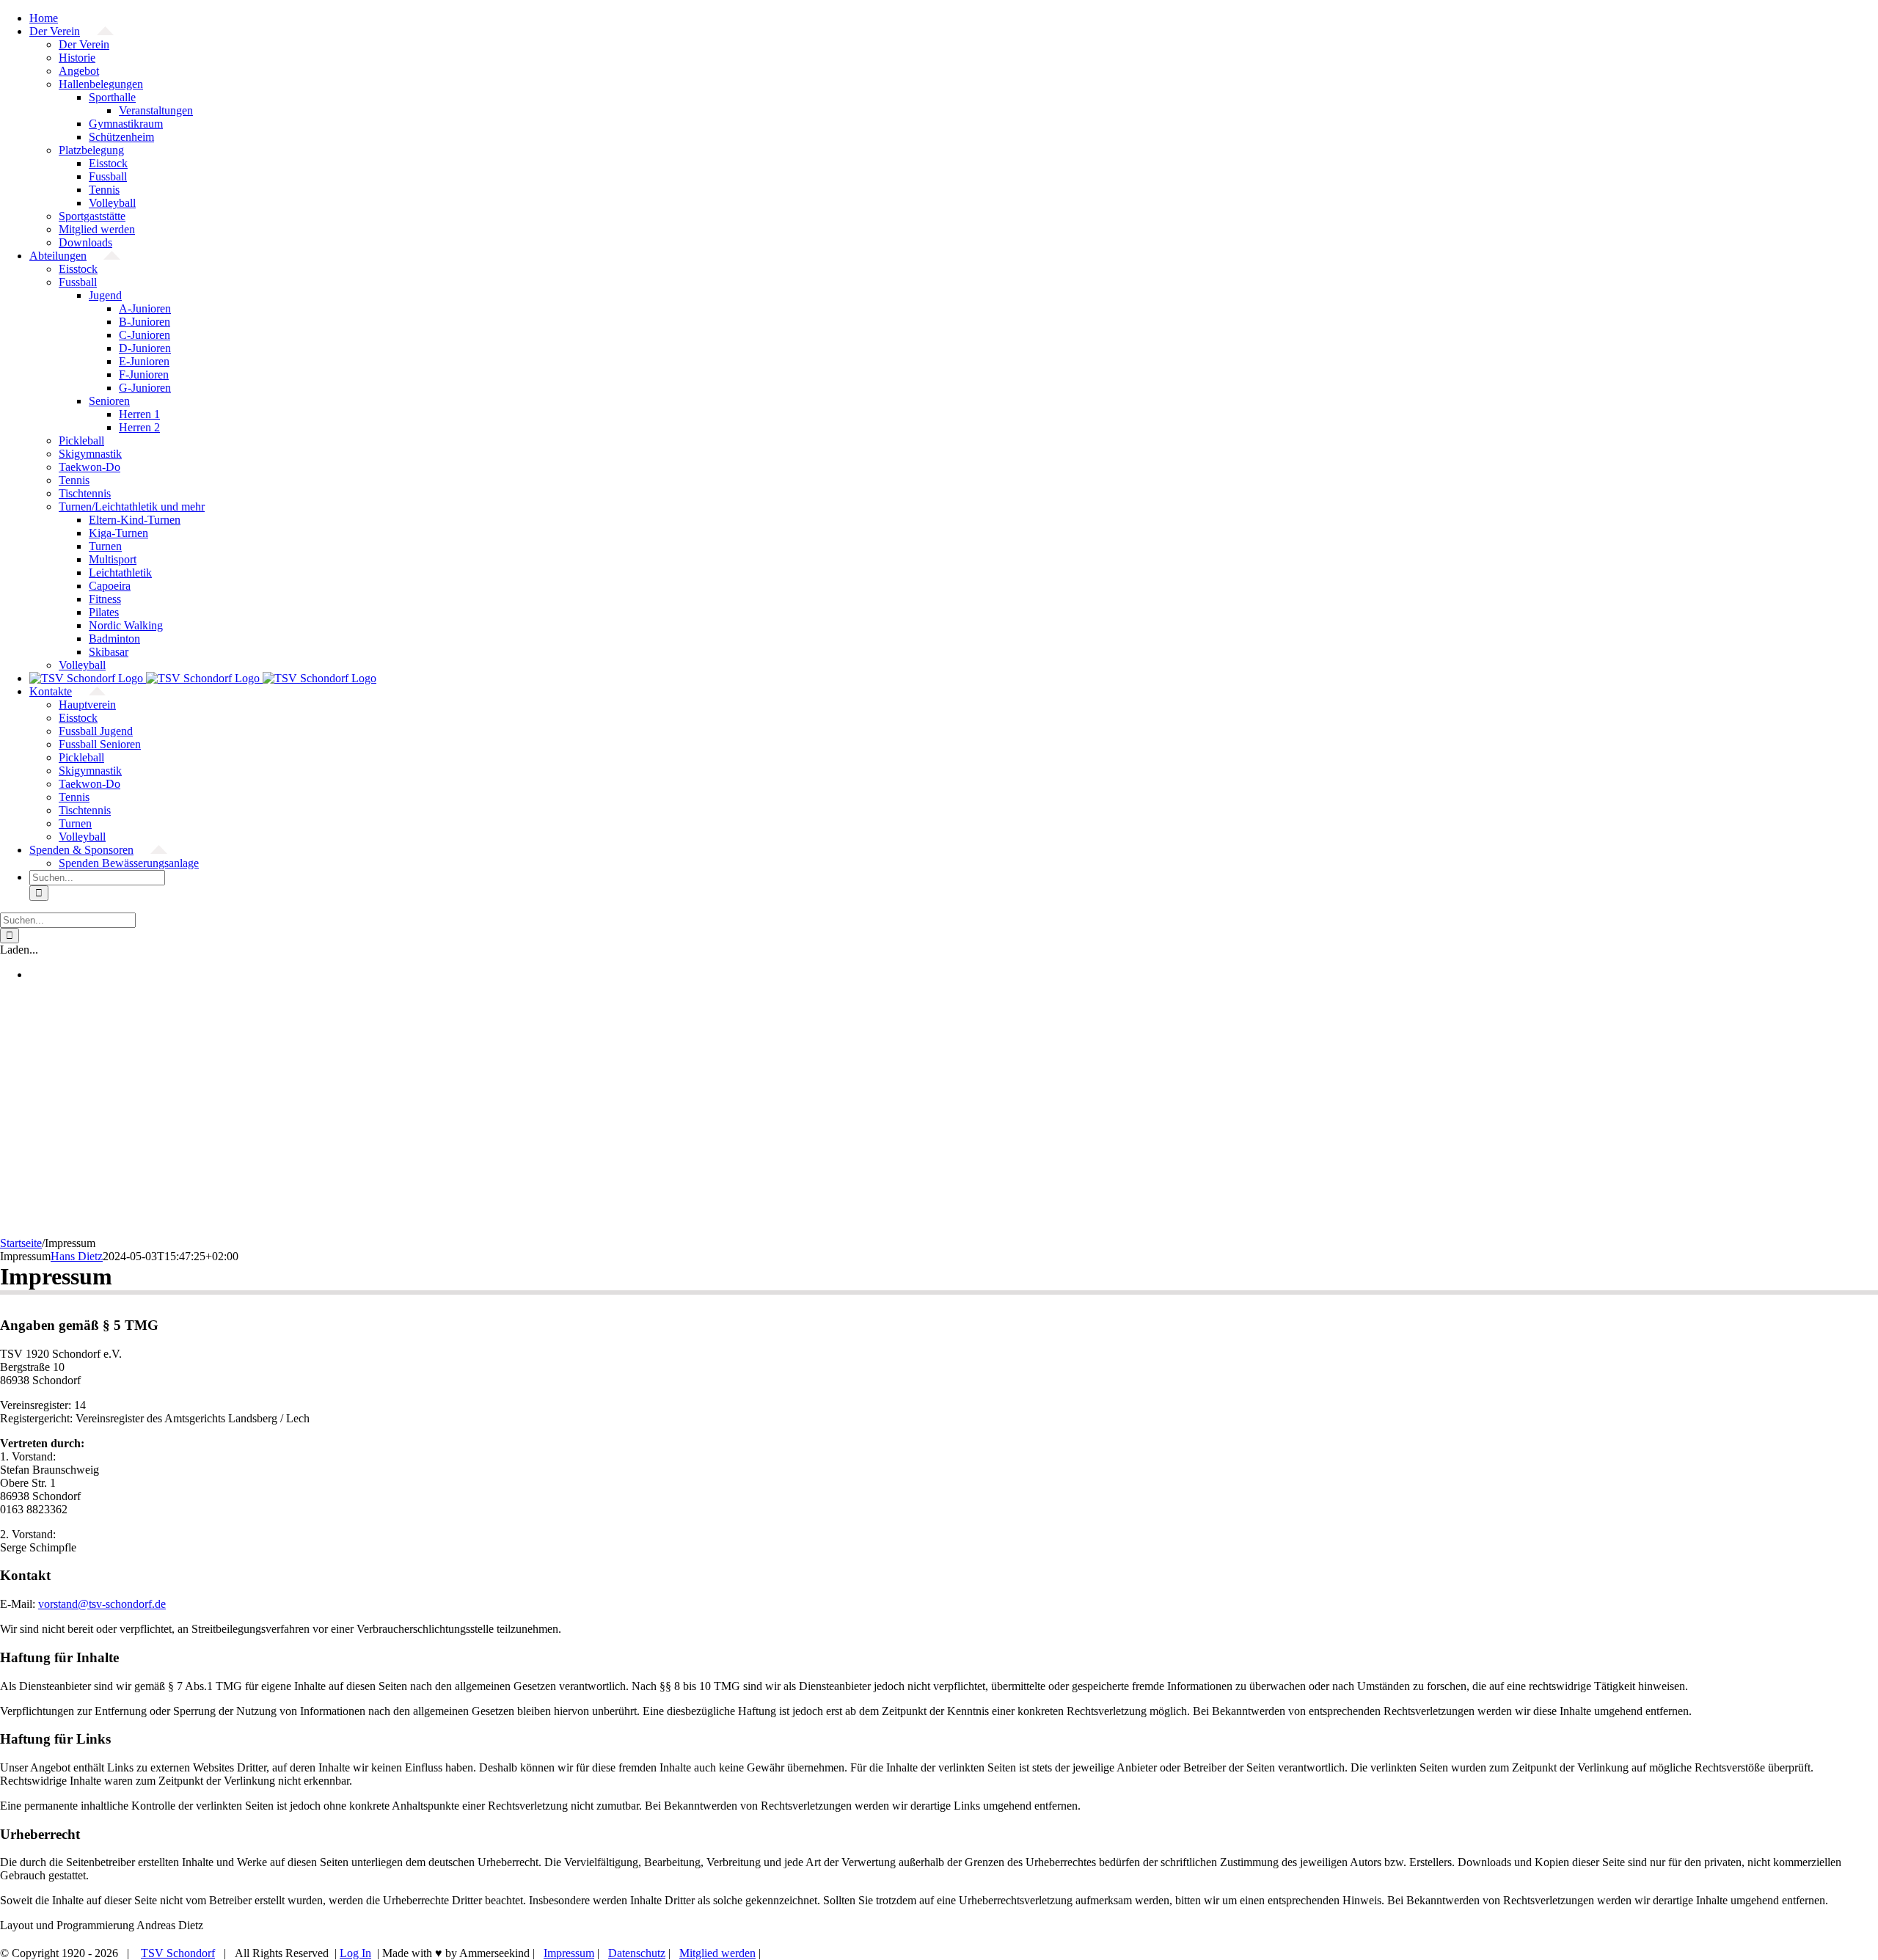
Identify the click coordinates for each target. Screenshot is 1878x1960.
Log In (355, 1953)
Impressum (569, 1953)
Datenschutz (637, 1953)
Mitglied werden (717, 1953)
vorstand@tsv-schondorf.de (102, 1604)
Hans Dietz (77, 1256)
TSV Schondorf (178, 1953)
